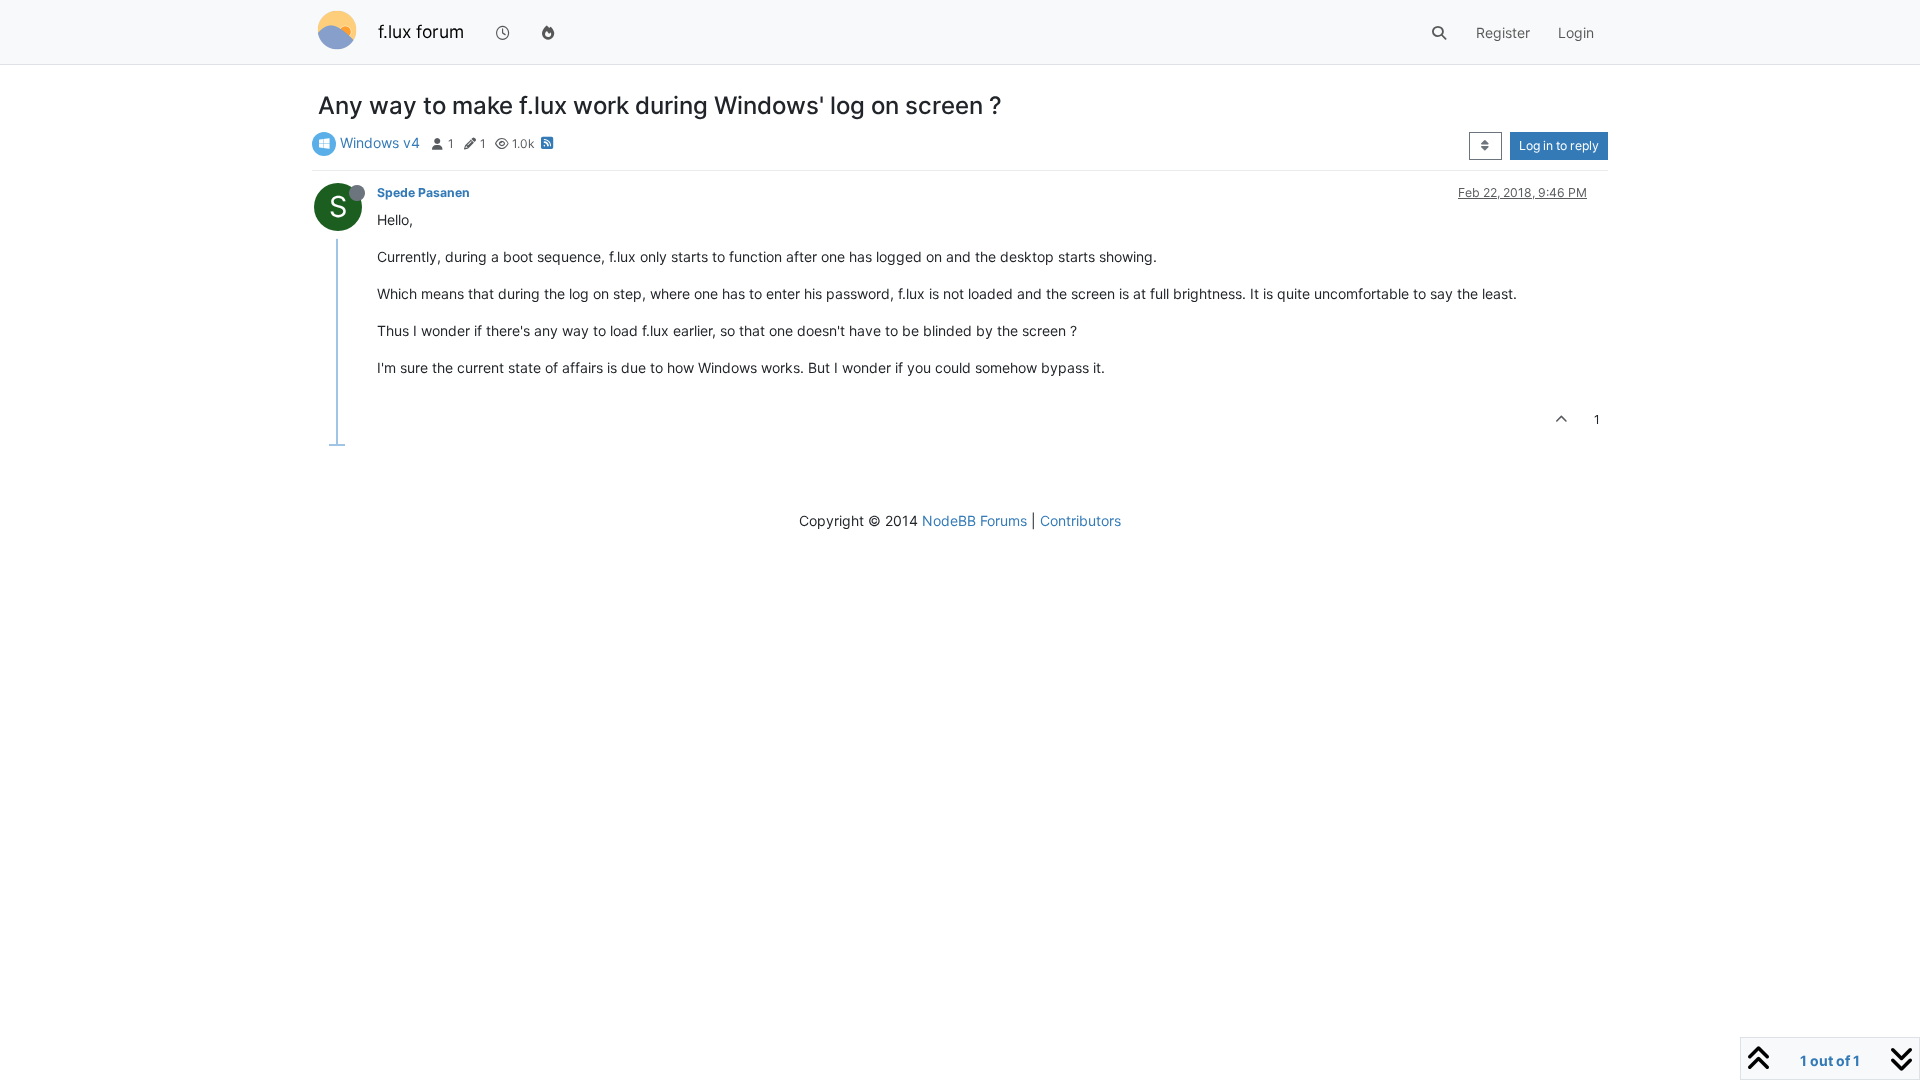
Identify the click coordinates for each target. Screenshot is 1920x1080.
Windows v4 (380, 142)
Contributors (1080, 520)
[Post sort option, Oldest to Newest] (1485, 146)
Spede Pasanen (423, 192)
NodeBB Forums (974, 520)
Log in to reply (1559, 145)
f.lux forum (421, 31)
